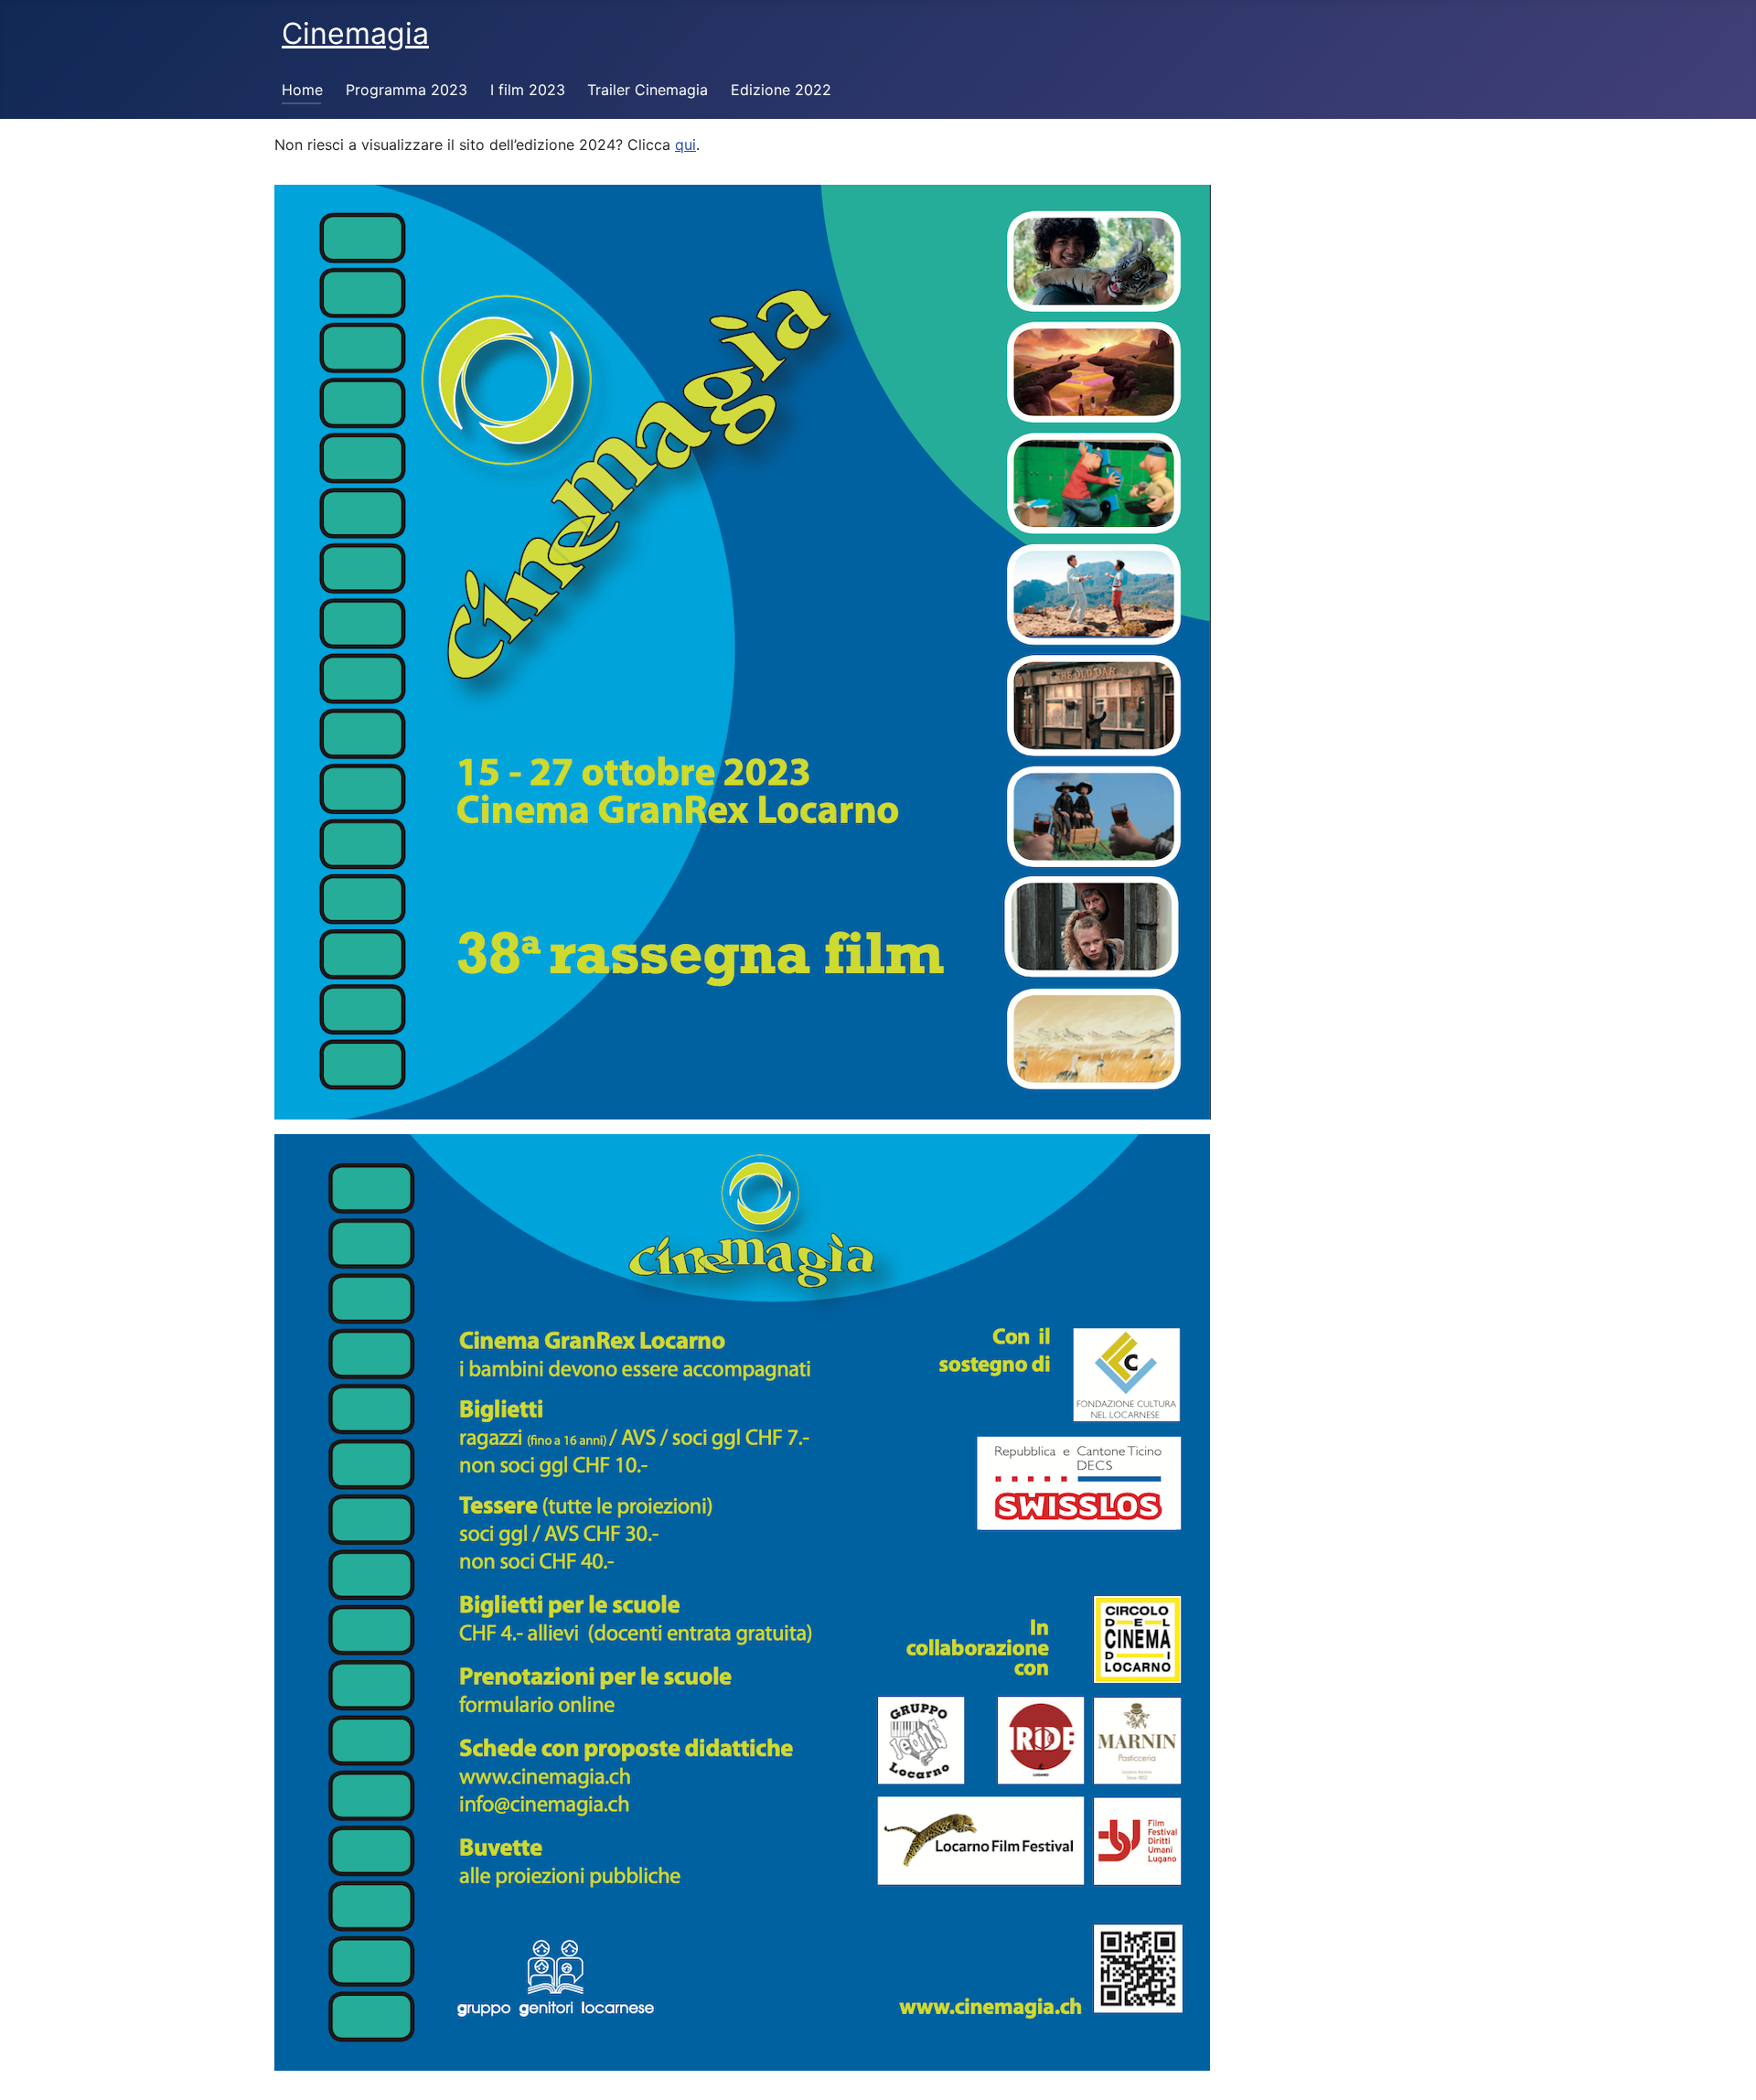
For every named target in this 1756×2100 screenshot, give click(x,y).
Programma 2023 (407, 90)
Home (302, 90)
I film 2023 (528, 90)
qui (685, 145)
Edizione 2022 (781, 90)
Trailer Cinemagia (648, 90)
